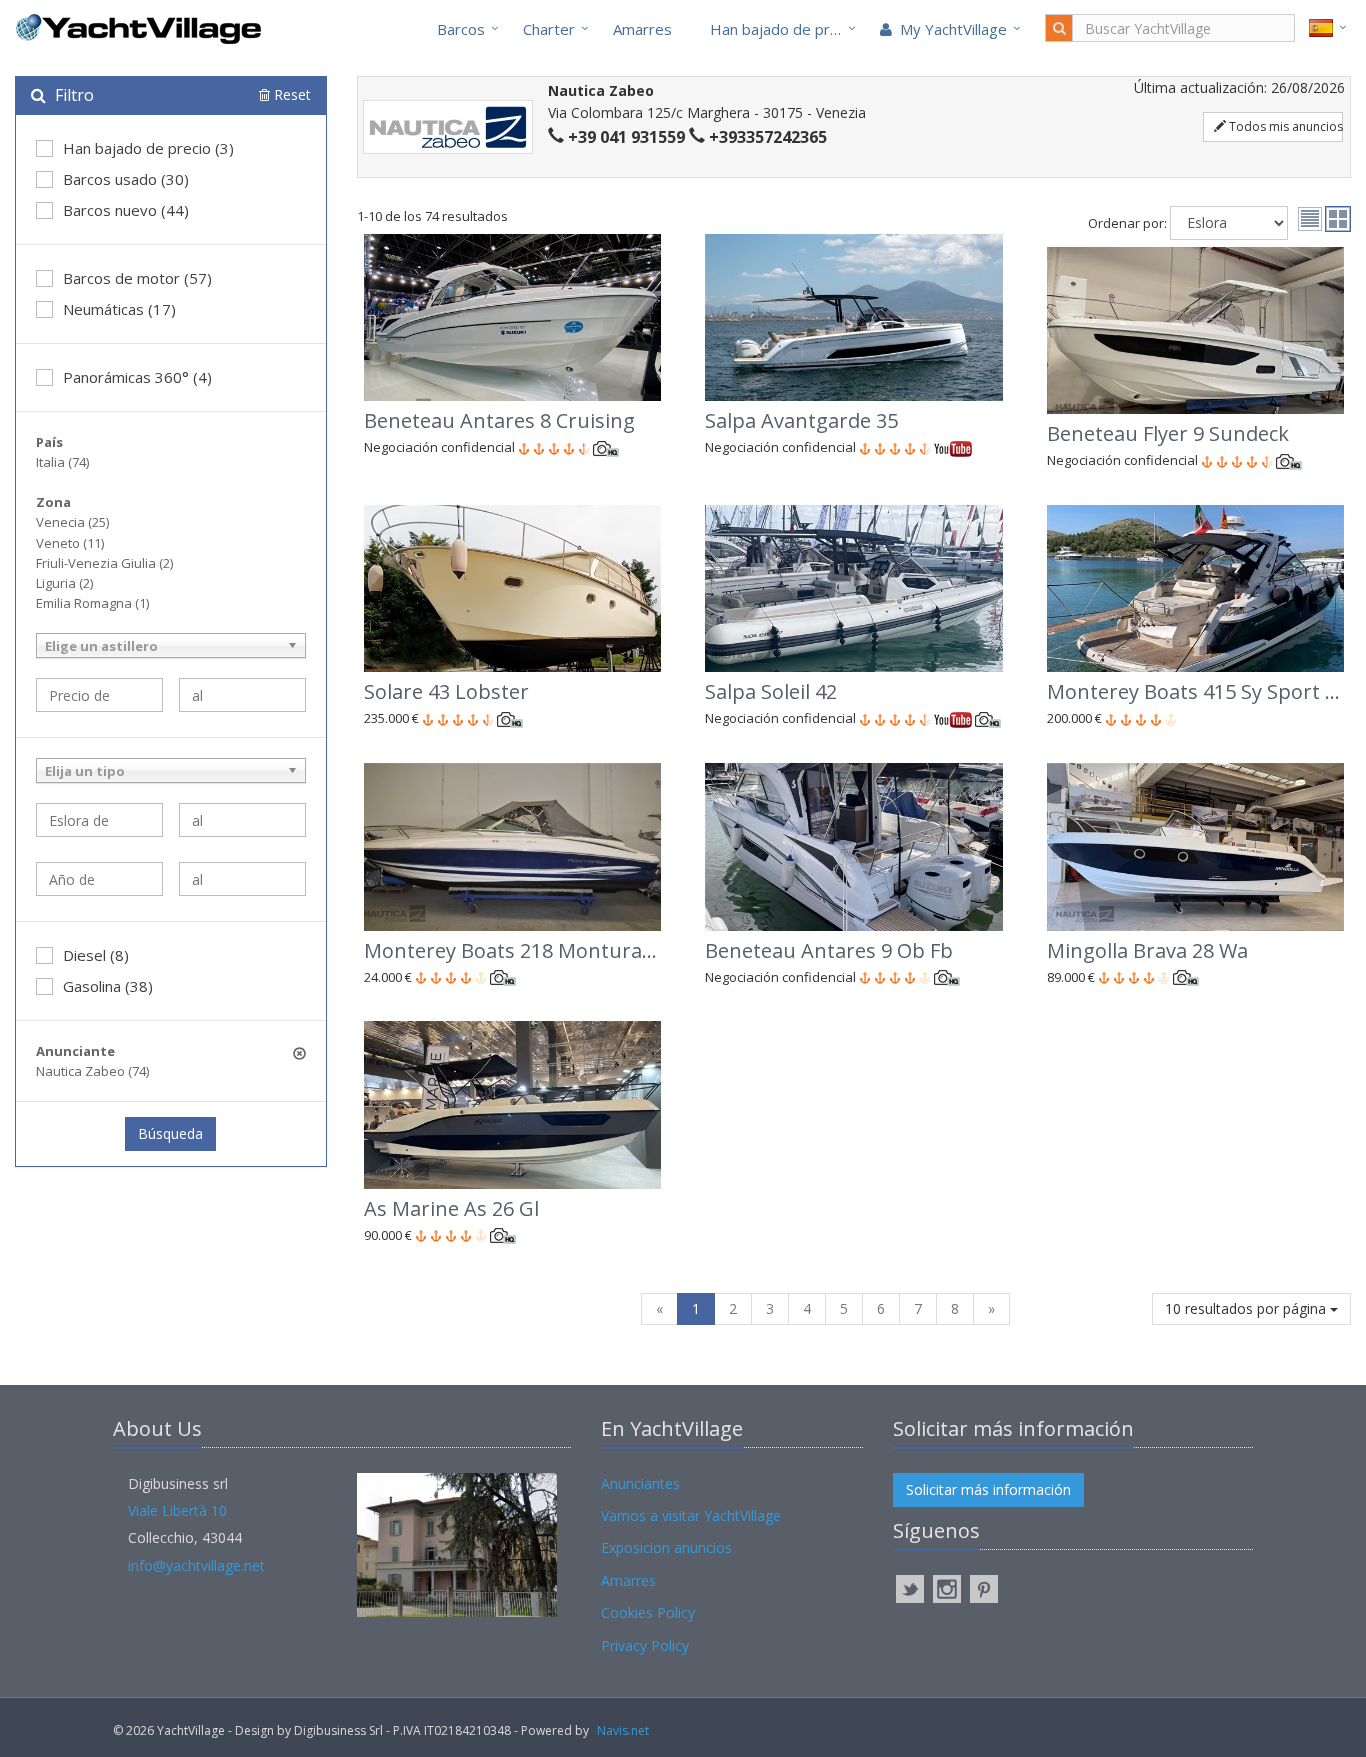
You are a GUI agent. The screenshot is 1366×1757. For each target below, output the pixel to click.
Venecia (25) (72, 522)
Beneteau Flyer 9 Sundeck (1168, 433)
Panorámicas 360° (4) (137, 377)
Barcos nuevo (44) (126, 210)
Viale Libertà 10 (177, 1510)
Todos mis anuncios (1284, 126)
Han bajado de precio (784, 29)
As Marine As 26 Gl (451, 1208)
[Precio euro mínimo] (99, 695)
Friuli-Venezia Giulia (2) (104, 563)
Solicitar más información (988, 1489)
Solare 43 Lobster (446, 691)
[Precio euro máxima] (242, 695)
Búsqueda (170, 1133)
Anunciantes (640, 1483)
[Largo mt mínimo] (99, 820)
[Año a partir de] (99, 879)
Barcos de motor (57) (137, 278)
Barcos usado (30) (126, 179)
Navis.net (623, 1730)
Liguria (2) (64, 583)
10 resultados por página (1247, 1308)
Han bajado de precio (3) (148, 148)
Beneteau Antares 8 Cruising (499, 420)
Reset (290, 94)
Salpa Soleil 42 (771, 691)
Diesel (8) (96, 955)
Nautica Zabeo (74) (92, 1071)
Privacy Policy (645, 1645)
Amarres (642, 29)
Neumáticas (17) (119, 309)
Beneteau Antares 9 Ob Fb (829, 950)
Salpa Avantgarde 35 (801, 420)
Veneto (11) (70, 543)
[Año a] (242, 879)
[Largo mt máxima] (242, 820)
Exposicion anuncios (666, 1547)
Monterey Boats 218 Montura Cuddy (535, 950)
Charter (549, 29)
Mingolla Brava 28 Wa (1147, 950)
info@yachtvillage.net (196, 1565)
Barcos (461, 29)
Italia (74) (62, 462)
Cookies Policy (648, 1612)
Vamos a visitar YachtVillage (691, 1515)
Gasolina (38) (108, 986)
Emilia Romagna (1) (92, 603)
